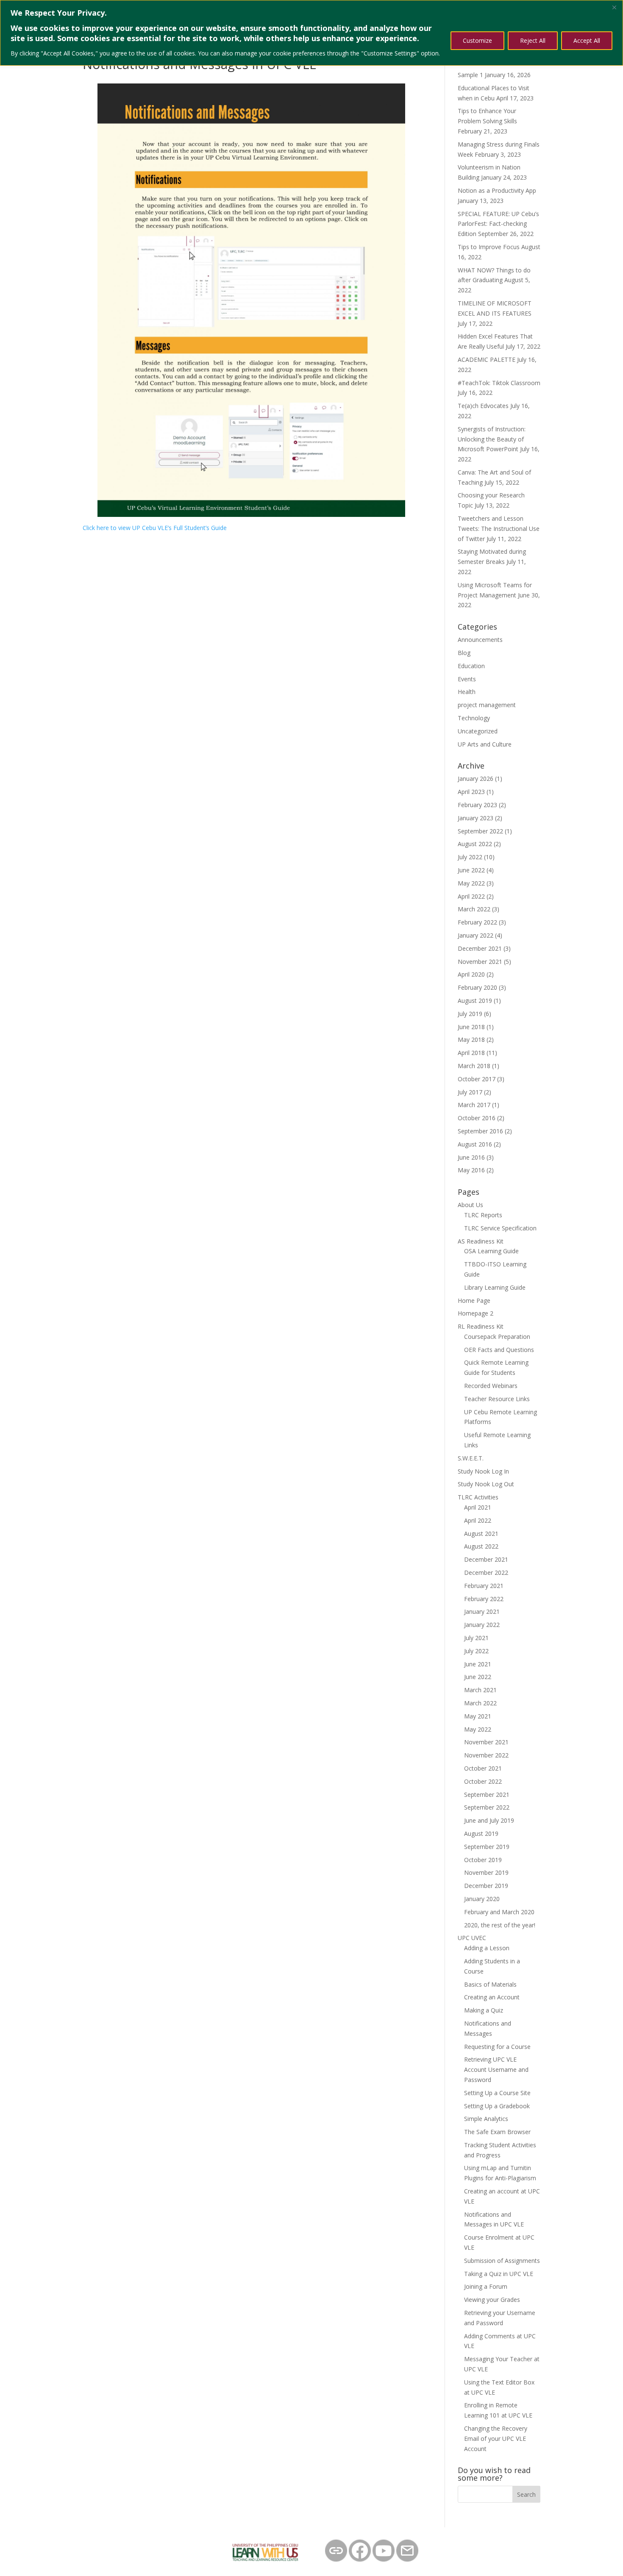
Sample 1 (470, 75)
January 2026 (476, 779)
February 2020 (477, 987)
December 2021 (480, 948)
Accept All (587, 40)
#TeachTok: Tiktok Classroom (499, 383)
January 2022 (476, 935)
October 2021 (483, 1768)
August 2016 (475, 1144)
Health (467, 692)
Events (467, 679)
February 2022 (477, 922)
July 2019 (470, 1014)
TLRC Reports (483, 1215)
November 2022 (486, 1755)
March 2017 (474, 1105)
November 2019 (486, 1872)
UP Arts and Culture (485, 744)
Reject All (533, 40)
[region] (311, 33)
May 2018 (471, 1040)
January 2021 (482, 1611)
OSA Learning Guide (491, 1251)
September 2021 (487, 1795)
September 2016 (480, 1131)
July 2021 (476, 1638)
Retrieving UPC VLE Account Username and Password (496, 2069)
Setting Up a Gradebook (497, 2106)
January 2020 (482, 1899)
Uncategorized (478, 731)
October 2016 (477, 1118)
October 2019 (483, 1860)
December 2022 (486, 1573)
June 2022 (471, 870)
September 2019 (487, 1847)
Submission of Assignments (502, 2261)
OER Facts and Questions (499, 1350)
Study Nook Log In (483, 1471)
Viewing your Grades (492, 2300)
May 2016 (471, 1170)
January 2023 (476, 818)
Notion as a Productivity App (497, 190)
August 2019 (475, 1001)
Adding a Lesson (487, 1948)
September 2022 (480, 831)
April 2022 (471, 896)
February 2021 (484, 1586)
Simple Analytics (486, 2119)
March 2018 (474, 1066)
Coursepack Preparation (497, 1337)
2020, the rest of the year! (500, 1925)
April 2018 (471, 1053)
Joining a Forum (486, 2286)
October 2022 (483, 1781)
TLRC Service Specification (500, 1228)
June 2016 (471, 1157)
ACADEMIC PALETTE (487, 359)
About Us (470, 1205)
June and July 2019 (489, 1820)
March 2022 (474, 909)
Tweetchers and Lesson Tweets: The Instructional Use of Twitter (499, 529)
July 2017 (470, 1092)
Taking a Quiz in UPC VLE (499, 2274)
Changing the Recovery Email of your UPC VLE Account (496, 2439)
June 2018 (471, 1027)
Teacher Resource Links (497, 1399)
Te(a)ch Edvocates (483, 406)
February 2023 (477, 805)
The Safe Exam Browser (497, 2132)
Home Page (474, 1300)
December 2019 (486, 1886)
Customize (477, 40)
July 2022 (470, 857)
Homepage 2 (476, 1313)
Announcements (480, 640)
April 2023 (471, 792)
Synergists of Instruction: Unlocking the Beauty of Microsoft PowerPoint (492, 439)
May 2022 (471, 883)
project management (487, 705)
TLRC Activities (478, 1497)
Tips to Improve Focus (489, 247)
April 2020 (471, 974)
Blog (464, 653)
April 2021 (478, 1507)
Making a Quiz (484, 2010)
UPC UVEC (472, 1938)
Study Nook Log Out (486, 1484)
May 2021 (478, 1716)
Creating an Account (492, 1997)
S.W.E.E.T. (471, 1458)
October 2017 (477, 1079)
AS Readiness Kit (481, 1241)
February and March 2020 (499, 1912)
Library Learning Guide (495, 1287)
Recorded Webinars (491, 1386)
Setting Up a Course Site (497, 2093)
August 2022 (475, 844)
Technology (474, 718)
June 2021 (478, 1664)
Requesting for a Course (497, 2047)
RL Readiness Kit (481, 1326)
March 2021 (480, 1690)
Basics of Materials (490, 1984)
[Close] (614, 7)
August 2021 (481, 1534)
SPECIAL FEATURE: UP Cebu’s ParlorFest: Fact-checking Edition (498, 224)
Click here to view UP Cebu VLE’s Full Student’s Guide (155, 528)
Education (471, 666)
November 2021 (480, 962)
